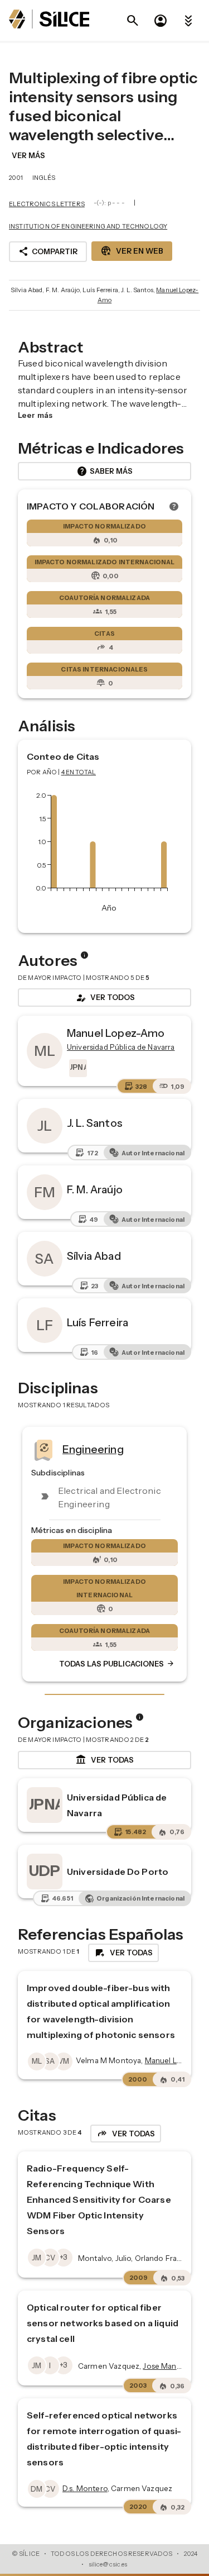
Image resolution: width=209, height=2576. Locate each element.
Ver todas (104, 1760)
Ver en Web (132, 251)
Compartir (48, 251)
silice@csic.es (108, 2564)
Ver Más (28, 155)
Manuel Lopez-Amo (116, 1033)
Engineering (93, 1449)
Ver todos (105, 998)
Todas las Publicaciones (117, 1664)
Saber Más (104, 472)
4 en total (79, 772)
